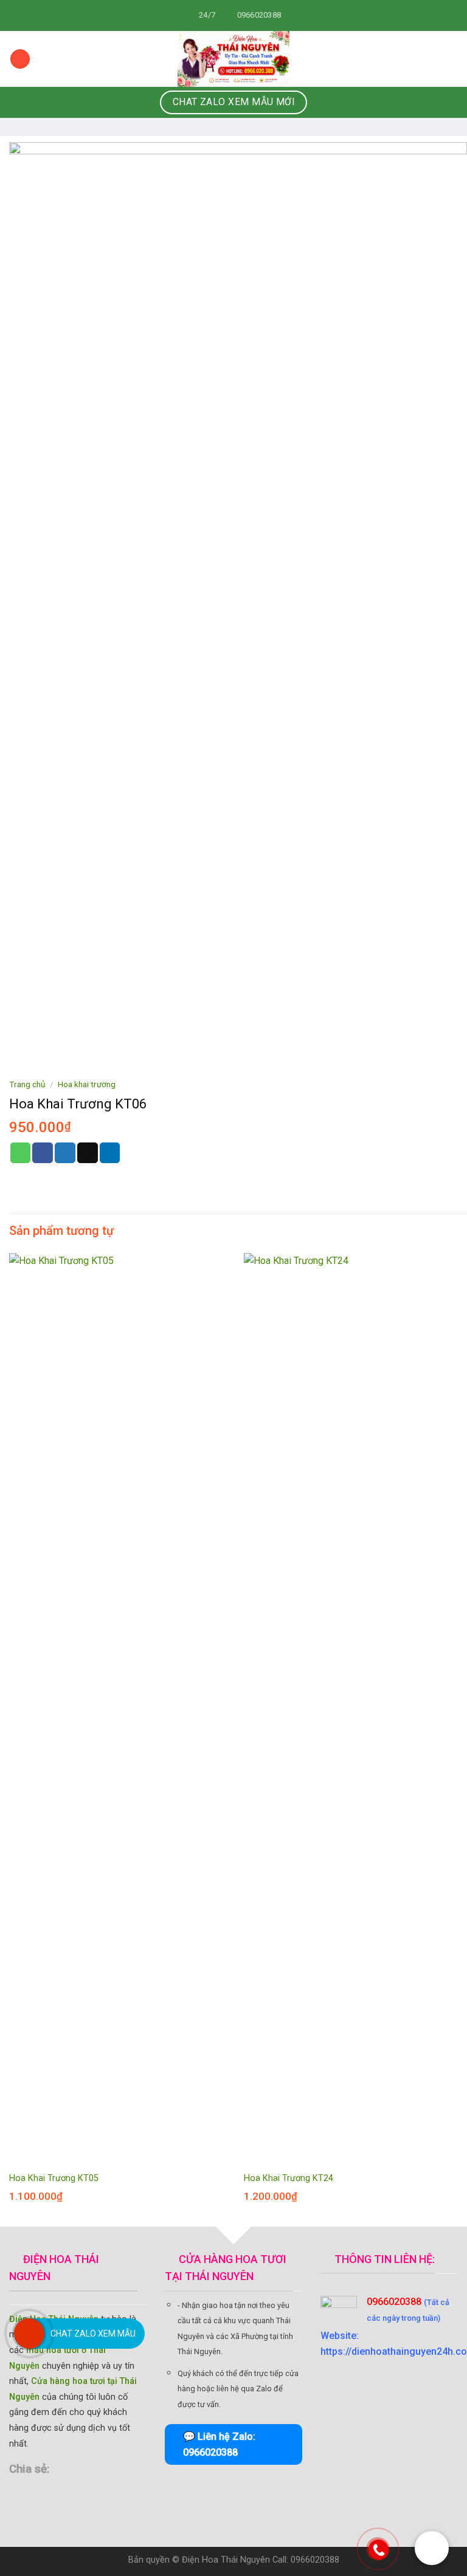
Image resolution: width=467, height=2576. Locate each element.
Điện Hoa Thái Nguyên (226, 2560)
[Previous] (10, 1739)
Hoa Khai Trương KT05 (54, 2178)
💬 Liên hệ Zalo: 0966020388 (219, 2444)
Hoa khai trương (87, 1084)
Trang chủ (27, 1084)
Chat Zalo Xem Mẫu (93, 2334)
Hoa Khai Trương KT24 (289, 2178)
